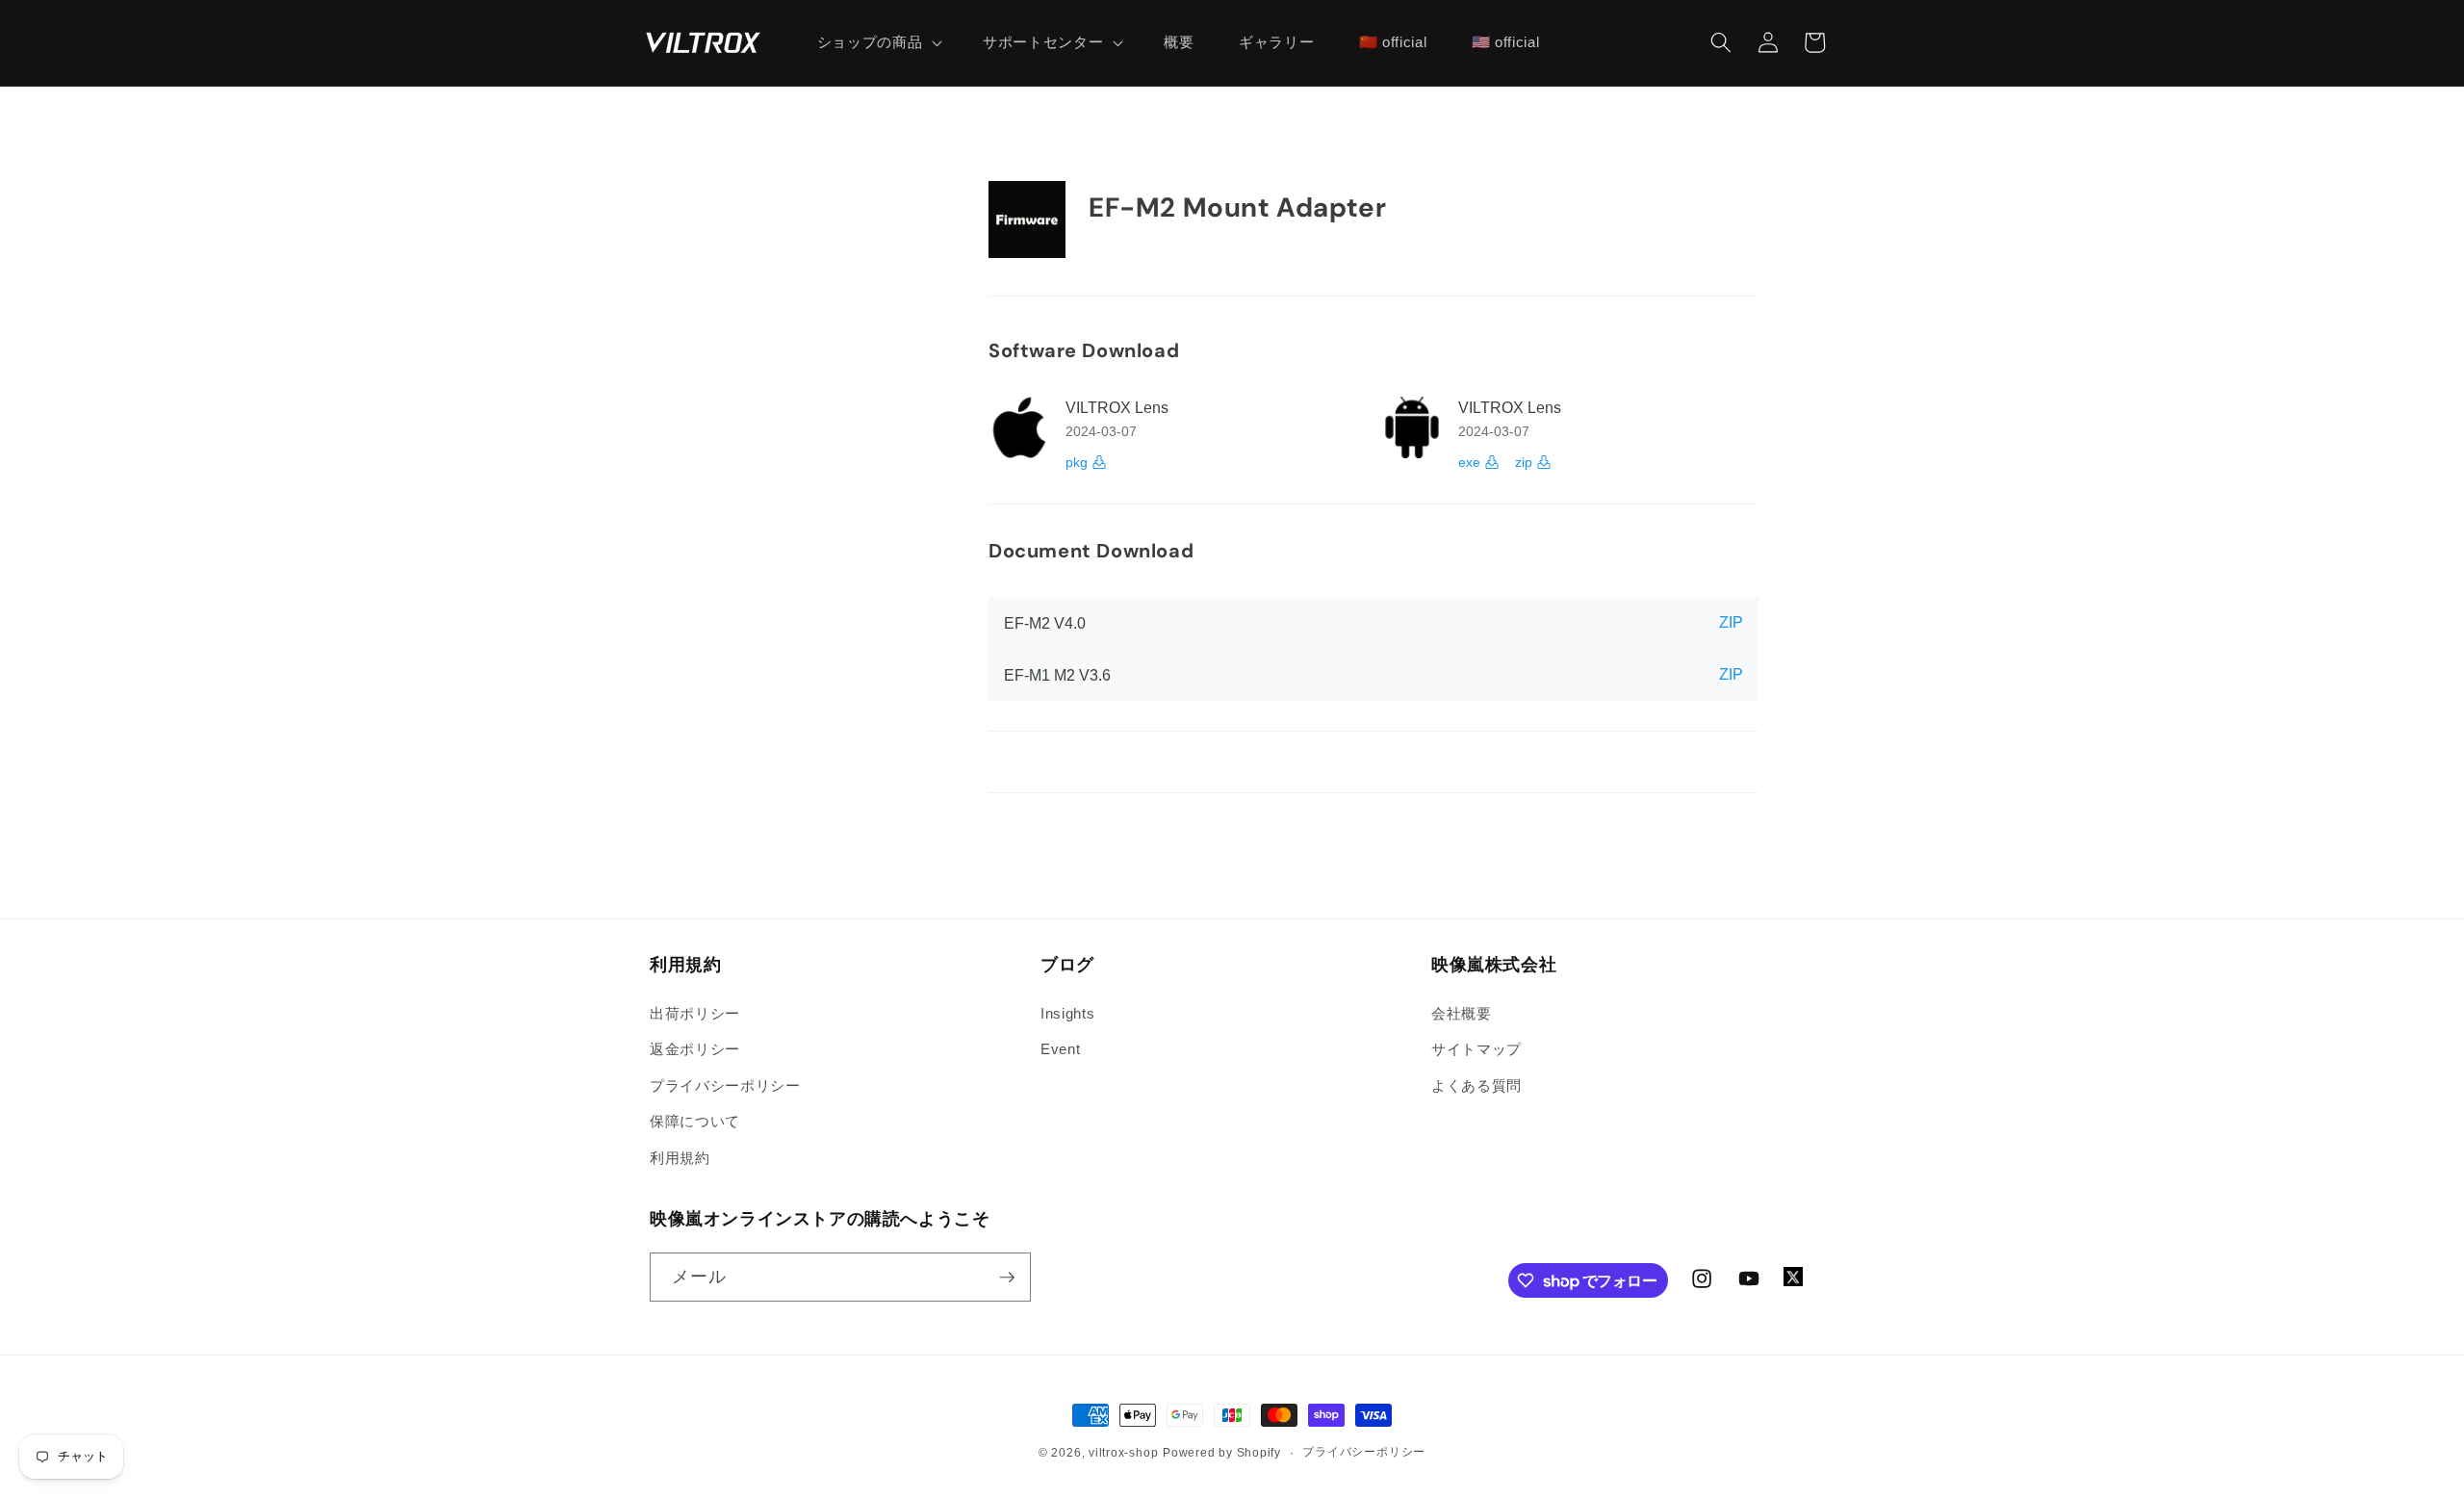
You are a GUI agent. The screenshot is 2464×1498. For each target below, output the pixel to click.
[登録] (1007, 1278)
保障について (695, 1121)
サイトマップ (1476, 1049)
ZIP (1731, 622)
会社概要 (1462, 1013)
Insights (1067, 1013)
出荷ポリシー (695, 1013)
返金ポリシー (695, 1049)
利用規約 (680, 1158)
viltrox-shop (1123, 1453)
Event (1060, 1049)
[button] (877, 42)
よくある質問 (1476, 1085)
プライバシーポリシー (725, 1085)
